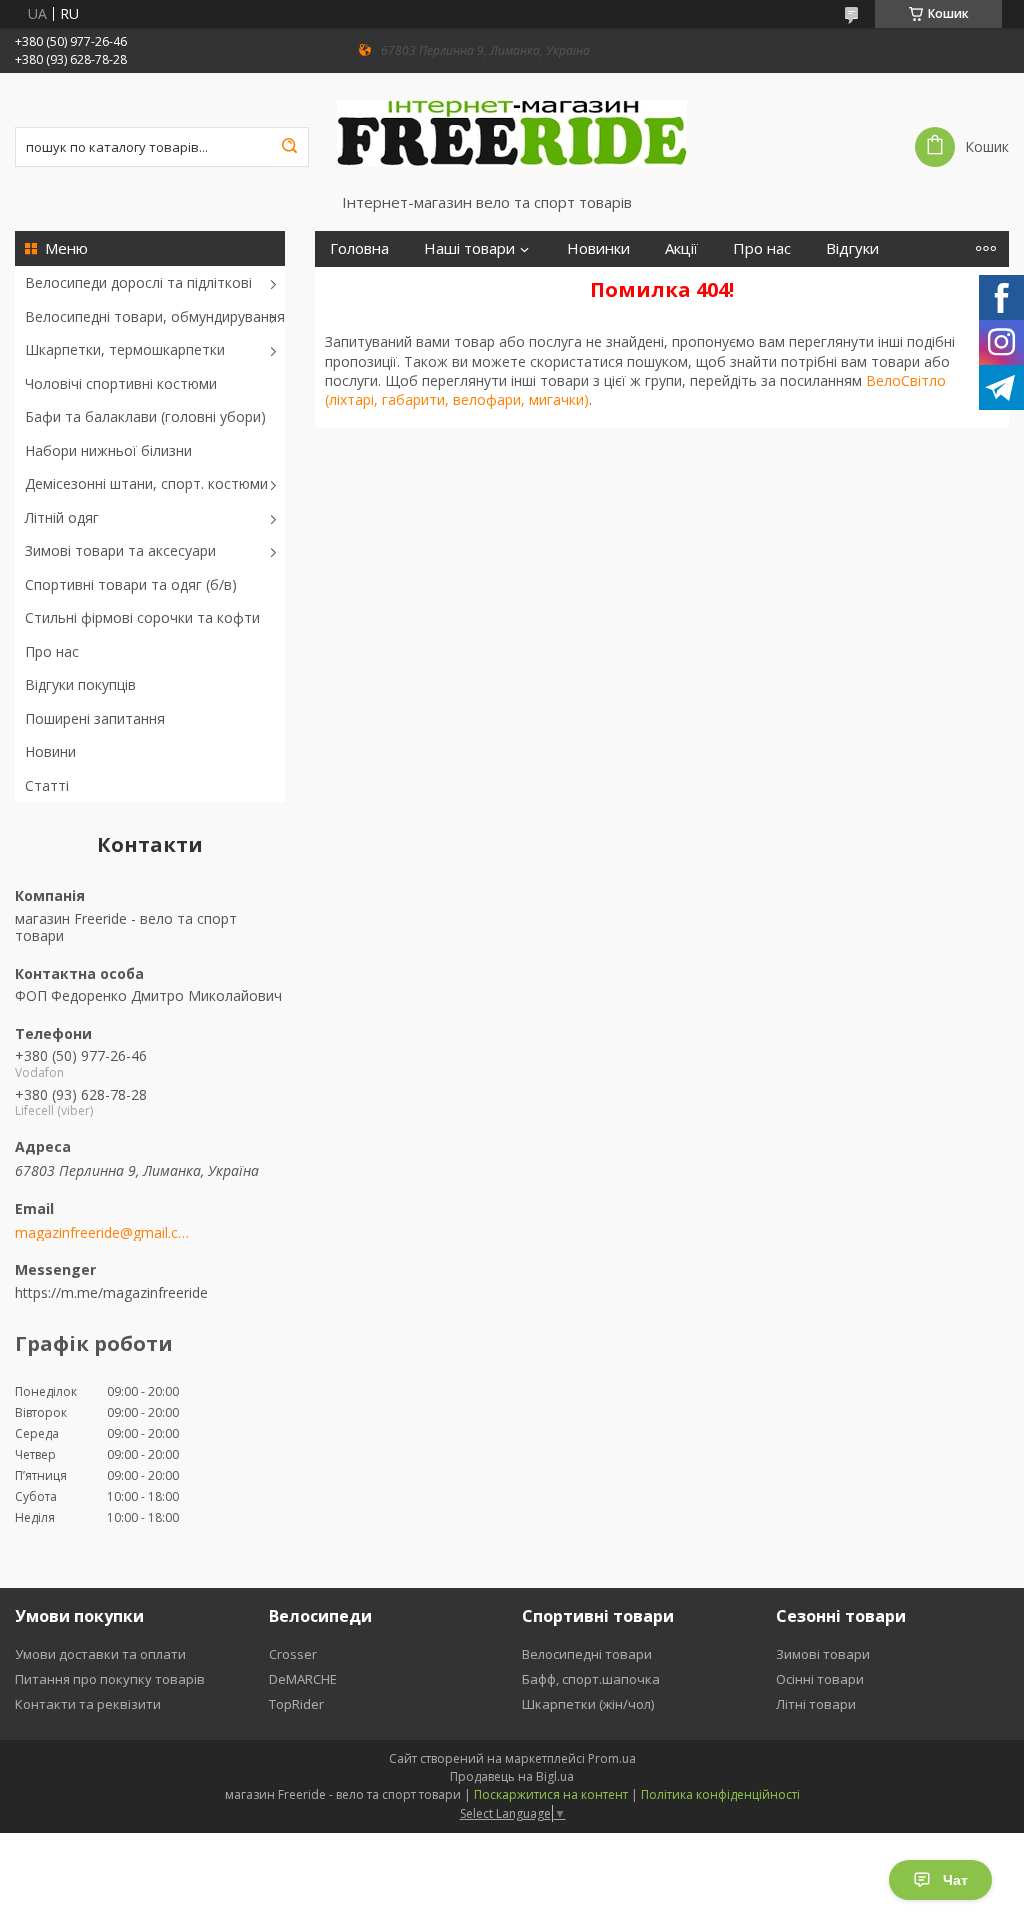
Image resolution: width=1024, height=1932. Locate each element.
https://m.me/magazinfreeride (111, 1292)
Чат (955, 1880)
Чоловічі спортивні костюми (121, 383)
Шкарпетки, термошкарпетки (125, 349)
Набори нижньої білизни (108, 450)
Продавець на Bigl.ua (512, 1776)
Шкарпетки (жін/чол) (588, 1704)
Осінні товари (820, 1679)
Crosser (293, 1654)
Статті (47, 785)
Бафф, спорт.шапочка (591, 1679)
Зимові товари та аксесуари (120, 550)
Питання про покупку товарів (110, 1679)
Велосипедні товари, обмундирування (155, 316)
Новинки (598, 248)
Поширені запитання (95, 718)
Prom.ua (612, 1758)
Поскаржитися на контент (551, 1794)
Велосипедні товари (587, 1654)
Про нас (52, 651)
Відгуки (852, 248)
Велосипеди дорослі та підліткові (138, 282)
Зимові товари (823, 1654)
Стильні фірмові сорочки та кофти (142, 617)
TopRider (296, 1704)
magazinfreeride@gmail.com (102, 1233)
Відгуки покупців (80, 684)
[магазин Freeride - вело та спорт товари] (512, 133)
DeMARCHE (303, 1679)
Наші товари (469, 248)
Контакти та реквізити (88, 1704)
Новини (50, 751)
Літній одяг (62, 517)
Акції (681, 248)
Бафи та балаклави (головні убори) (145, 416)
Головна (359, 248)
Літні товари (816, 1704)
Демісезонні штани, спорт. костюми (146, 483)
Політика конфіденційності (720, 1794)
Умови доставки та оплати (100, 1654)
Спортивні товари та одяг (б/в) (131, 584)
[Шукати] (289, 147)
